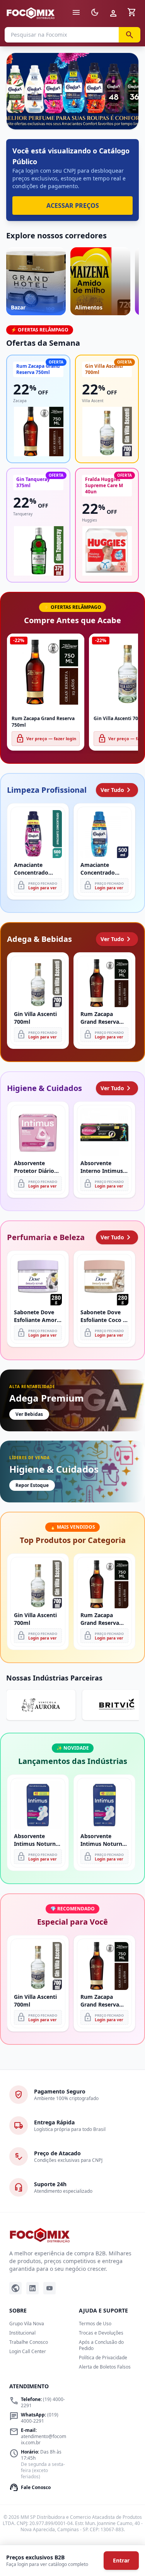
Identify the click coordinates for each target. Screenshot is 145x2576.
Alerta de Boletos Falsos (105, 2367)
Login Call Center (28, 2351)
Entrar (121, 2560)
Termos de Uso (95, 2324)
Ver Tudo (117, 790)
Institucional (22, 2333)
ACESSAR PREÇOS (73, 206)
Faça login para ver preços (72, 112)
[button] (72, 91)
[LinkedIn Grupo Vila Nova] (32, 2288)
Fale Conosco (30, 2488)
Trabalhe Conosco (29, 2342)
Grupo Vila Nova (27, 2324)
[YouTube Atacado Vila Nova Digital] (49, 2288)
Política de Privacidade (103, 2358)
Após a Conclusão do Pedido (101, 2345)
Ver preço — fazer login (46, 739)
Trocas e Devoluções (101, 2333)
